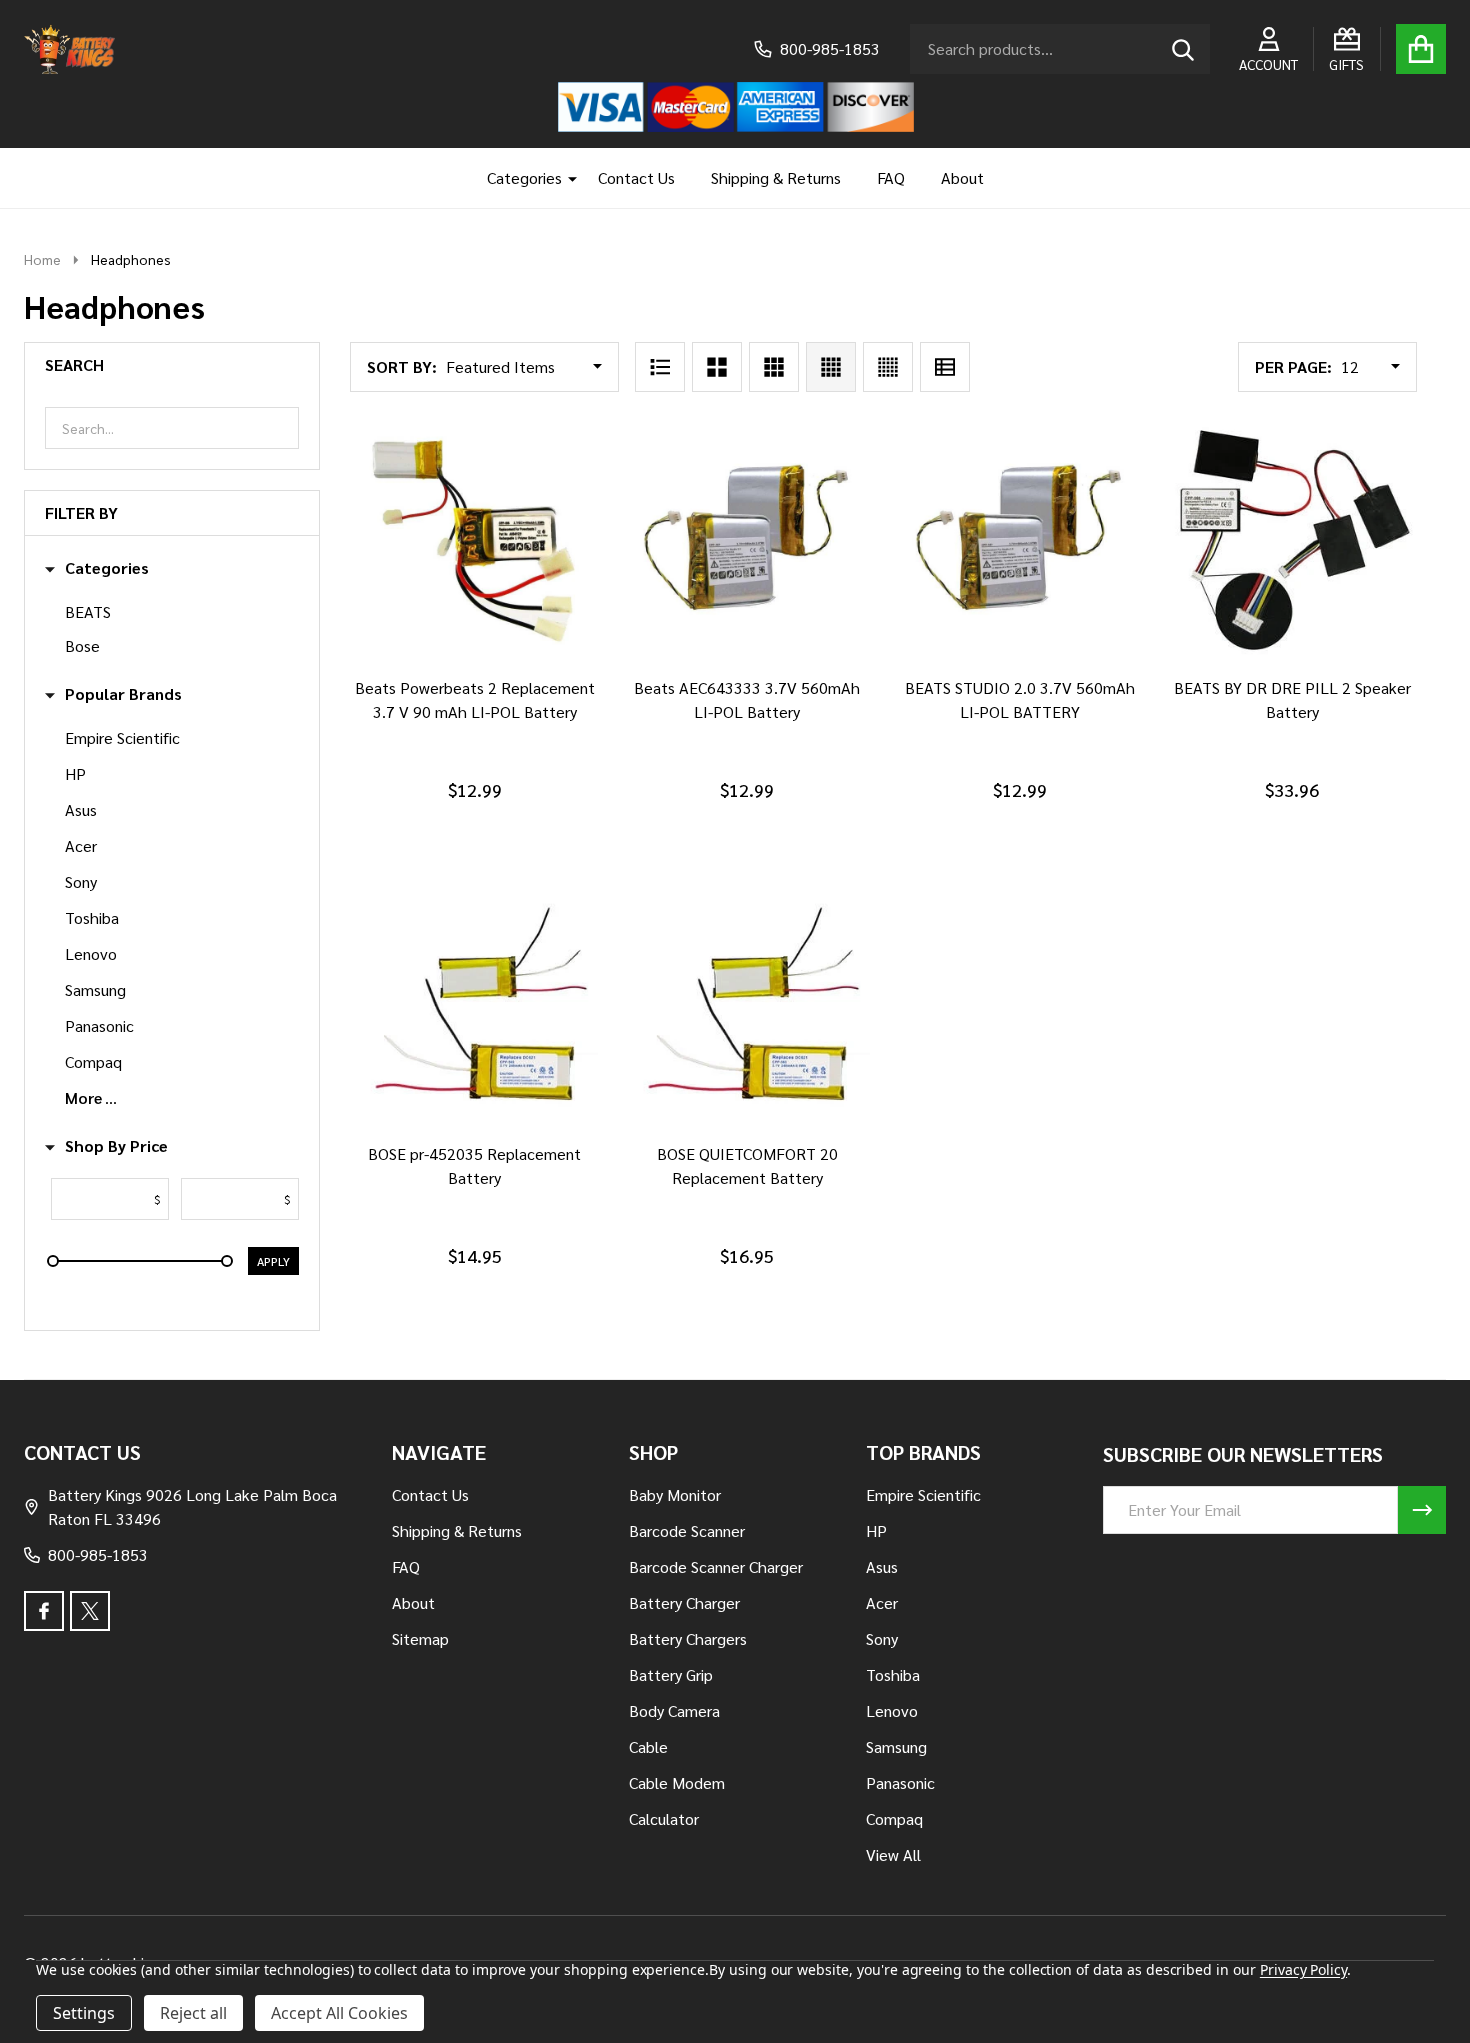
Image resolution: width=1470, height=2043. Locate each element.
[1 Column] (660, 367)
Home (42, 259)
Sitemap (420, 1638)
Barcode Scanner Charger (716, 1566)
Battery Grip (671, 1674)
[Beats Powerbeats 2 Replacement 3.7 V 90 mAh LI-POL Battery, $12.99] (474, 540)
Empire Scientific (122, 737)
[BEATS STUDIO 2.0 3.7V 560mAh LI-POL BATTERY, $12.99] (1019, 540)
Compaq (93, 1061)
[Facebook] (44, 1611)
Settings (84, 2013)
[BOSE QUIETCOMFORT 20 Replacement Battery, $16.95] (747, 1007)
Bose (82, 645)
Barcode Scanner (687, 1530)
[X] (90, 1611)
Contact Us (636, 177)
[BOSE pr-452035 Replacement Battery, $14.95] (474, 1007)
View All (893, 1854)
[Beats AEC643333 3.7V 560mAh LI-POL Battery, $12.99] (747, 540)
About (962, 177)
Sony (81, 881)
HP (75, 773)
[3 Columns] (774, 367)
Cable (648, 1746)
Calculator (664, 1818)
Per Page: (1293, 366)
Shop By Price (116, 1146)
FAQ (891, 177)
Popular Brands (123, 694)
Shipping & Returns (776, 177)
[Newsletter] (1422, 1510)
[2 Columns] (717, 367)
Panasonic (99, 1025)
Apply (273, 1261)
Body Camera (674, 1710)
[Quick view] (519, 684)
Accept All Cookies (339, 2013)
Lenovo (91, 953)
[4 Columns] (831, 367)
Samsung (95, 989)
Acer (81, 845)
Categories (524, 177)
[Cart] (1421, 49)
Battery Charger (684, 1602)
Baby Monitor (675, 1494)
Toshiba (92, 917)
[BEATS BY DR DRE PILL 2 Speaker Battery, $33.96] (1292, 540)
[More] (565, 178)
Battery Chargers (688, 1638)
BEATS (88, 611)
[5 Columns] (888, 367)
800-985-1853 (98, 1554)
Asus (81, 809)
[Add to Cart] (471, 684)
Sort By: (402, 366)
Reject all (193, 2013)
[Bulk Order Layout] (945, 367)
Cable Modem (677, 1782)
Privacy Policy (1303, 1969)
